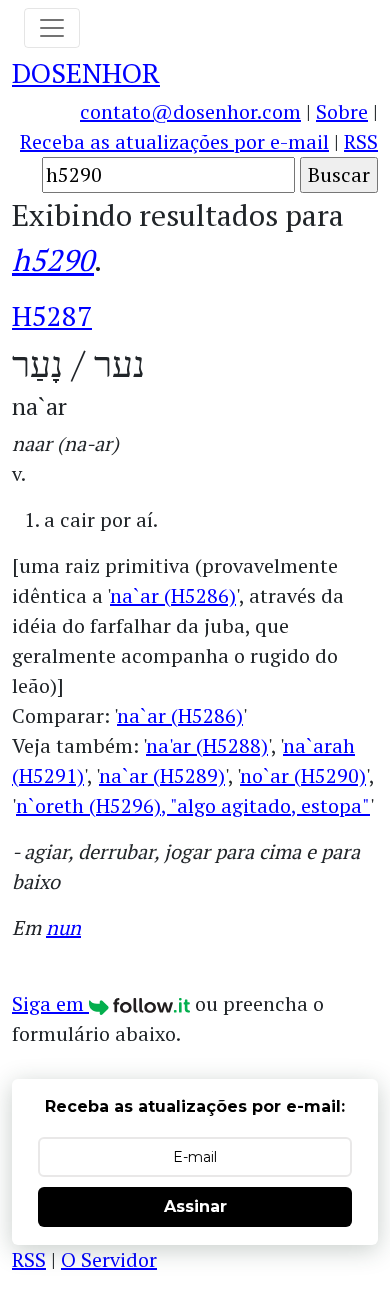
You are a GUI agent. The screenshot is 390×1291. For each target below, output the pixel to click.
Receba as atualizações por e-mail (174, 141)
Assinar (195, 1206)
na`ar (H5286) (173, 595)
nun (63, 927)
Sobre (342, 111)
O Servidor (109, 1259)
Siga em (50, 1003)
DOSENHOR (86, 72)
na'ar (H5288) (207, 745)
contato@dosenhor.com (190, 111)
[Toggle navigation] (52, 28)
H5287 (52, 315)
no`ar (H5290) (303, 775)
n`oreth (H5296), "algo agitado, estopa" (193, 805)
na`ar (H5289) (162, 775)
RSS (361, 141)
